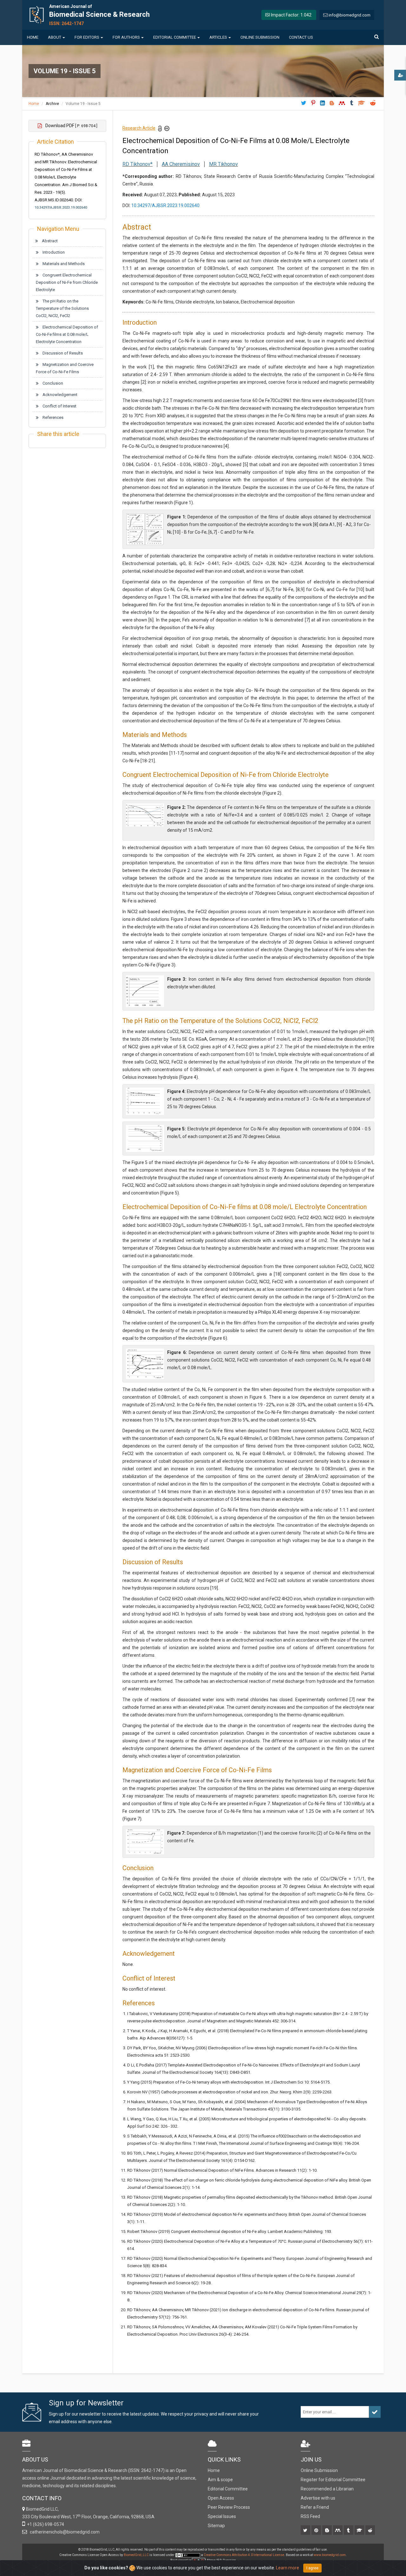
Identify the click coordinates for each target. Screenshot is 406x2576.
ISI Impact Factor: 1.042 (288, 15)
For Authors (126, 37)
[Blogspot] (327, 2531)
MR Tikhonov (223, 164)
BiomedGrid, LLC (137, 2555)
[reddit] (371, 2531)
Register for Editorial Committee (333, 2480)
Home (33, 37)
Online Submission (260, 37)
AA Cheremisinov (181, 164)
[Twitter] (306, 2531)
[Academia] (360, 2531)
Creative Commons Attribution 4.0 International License (244, 2555)
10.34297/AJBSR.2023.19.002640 (61, 208)
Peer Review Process (229, 2507)
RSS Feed (310, 2516)
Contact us (301, 37)
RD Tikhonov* (138, 164)
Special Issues (222, 2516)
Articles (218, 37)
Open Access (221, 2498)
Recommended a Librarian (327, 2489)
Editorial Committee (175, 37)
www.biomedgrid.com (330, 2555)
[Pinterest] (317, 2531)
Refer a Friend (315, 2507)
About (55, 37)
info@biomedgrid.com (350, 15)
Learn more (288, 2568)
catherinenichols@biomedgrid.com (64, 2532)
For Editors (87, 37)
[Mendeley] (338, 2531)
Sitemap (216, 2526)
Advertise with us (318, 2498)
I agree (312, 2568)
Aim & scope (220, 2480)
